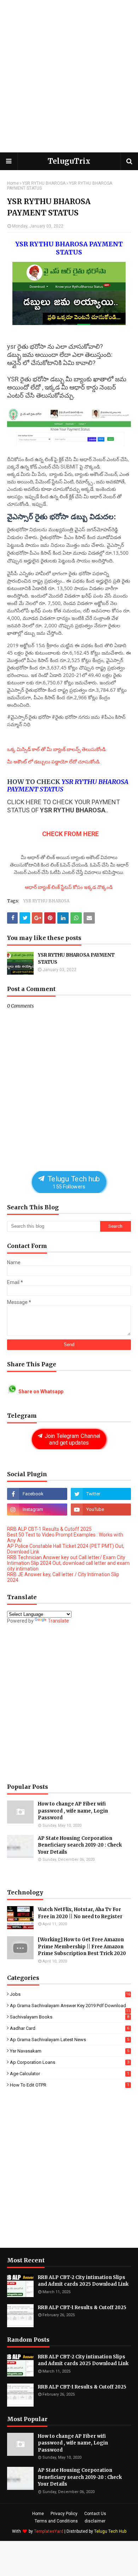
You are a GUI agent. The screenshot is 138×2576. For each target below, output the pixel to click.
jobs (70, 1994)
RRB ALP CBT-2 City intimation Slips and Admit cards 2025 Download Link (83, 2281)
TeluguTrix (69, 161)
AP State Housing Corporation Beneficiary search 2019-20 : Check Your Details (80, 1845)
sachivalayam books (70, 2017)
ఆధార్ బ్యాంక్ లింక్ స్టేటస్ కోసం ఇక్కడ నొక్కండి (69, 887)
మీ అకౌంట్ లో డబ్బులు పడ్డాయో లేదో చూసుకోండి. (54, 762)
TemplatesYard (49, 2531)
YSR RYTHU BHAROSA (44, 183)
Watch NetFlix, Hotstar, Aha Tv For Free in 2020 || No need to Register (80, 1913)
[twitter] (101, 1494)
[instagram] (37, 1510)
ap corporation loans (70, 2062)
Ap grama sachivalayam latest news (70, 2040)
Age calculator (70, 2074)
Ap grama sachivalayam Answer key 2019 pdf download (70, 2006)
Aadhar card (70, 2028)
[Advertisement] (69, 76)
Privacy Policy (64, 2514)
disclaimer (95, 2521)
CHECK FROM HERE (70, 834)
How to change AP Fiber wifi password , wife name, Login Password (73, 1811)
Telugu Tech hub (73, 1182)
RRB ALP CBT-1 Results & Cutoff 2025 (49, 1529)
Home (13, 183)
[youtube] (101, 1510)
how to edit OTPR (70, 2085)
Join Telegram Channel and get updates (72, 1439)
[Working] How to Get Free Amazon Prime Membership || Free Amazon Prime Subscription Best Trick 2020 (82, 1947)
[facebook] (37, 1494)
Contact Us (95, 2514)
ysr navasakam (70, 2051)
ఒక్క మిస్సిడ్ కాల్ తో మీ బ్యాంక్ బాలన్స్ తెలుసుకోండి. (57, 749)
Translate (58, 1621)
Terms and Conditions (56, 2521)
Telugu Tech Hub (110, 2531)
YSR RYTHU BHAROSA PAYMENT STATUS (76, 959)
